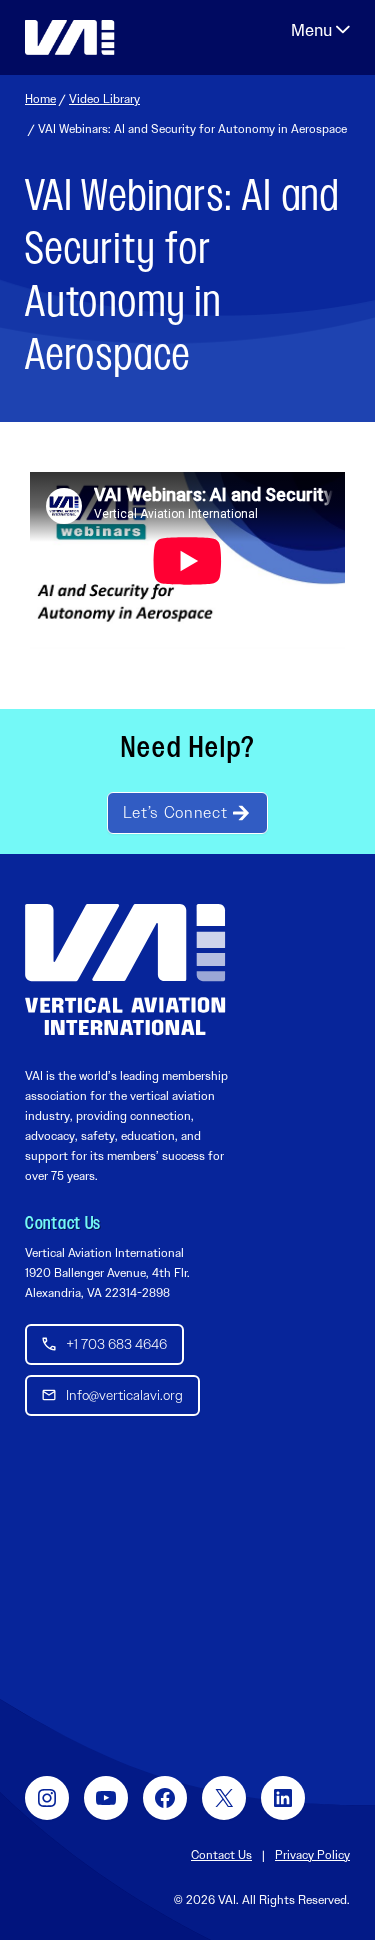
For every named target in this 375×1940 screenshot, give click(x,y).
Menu (320, 30)
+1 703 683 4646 (116, 1344)
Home (40, 99)
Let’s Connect (175, 812)
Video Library (104, 99)
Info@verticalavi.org (124, 1395)
